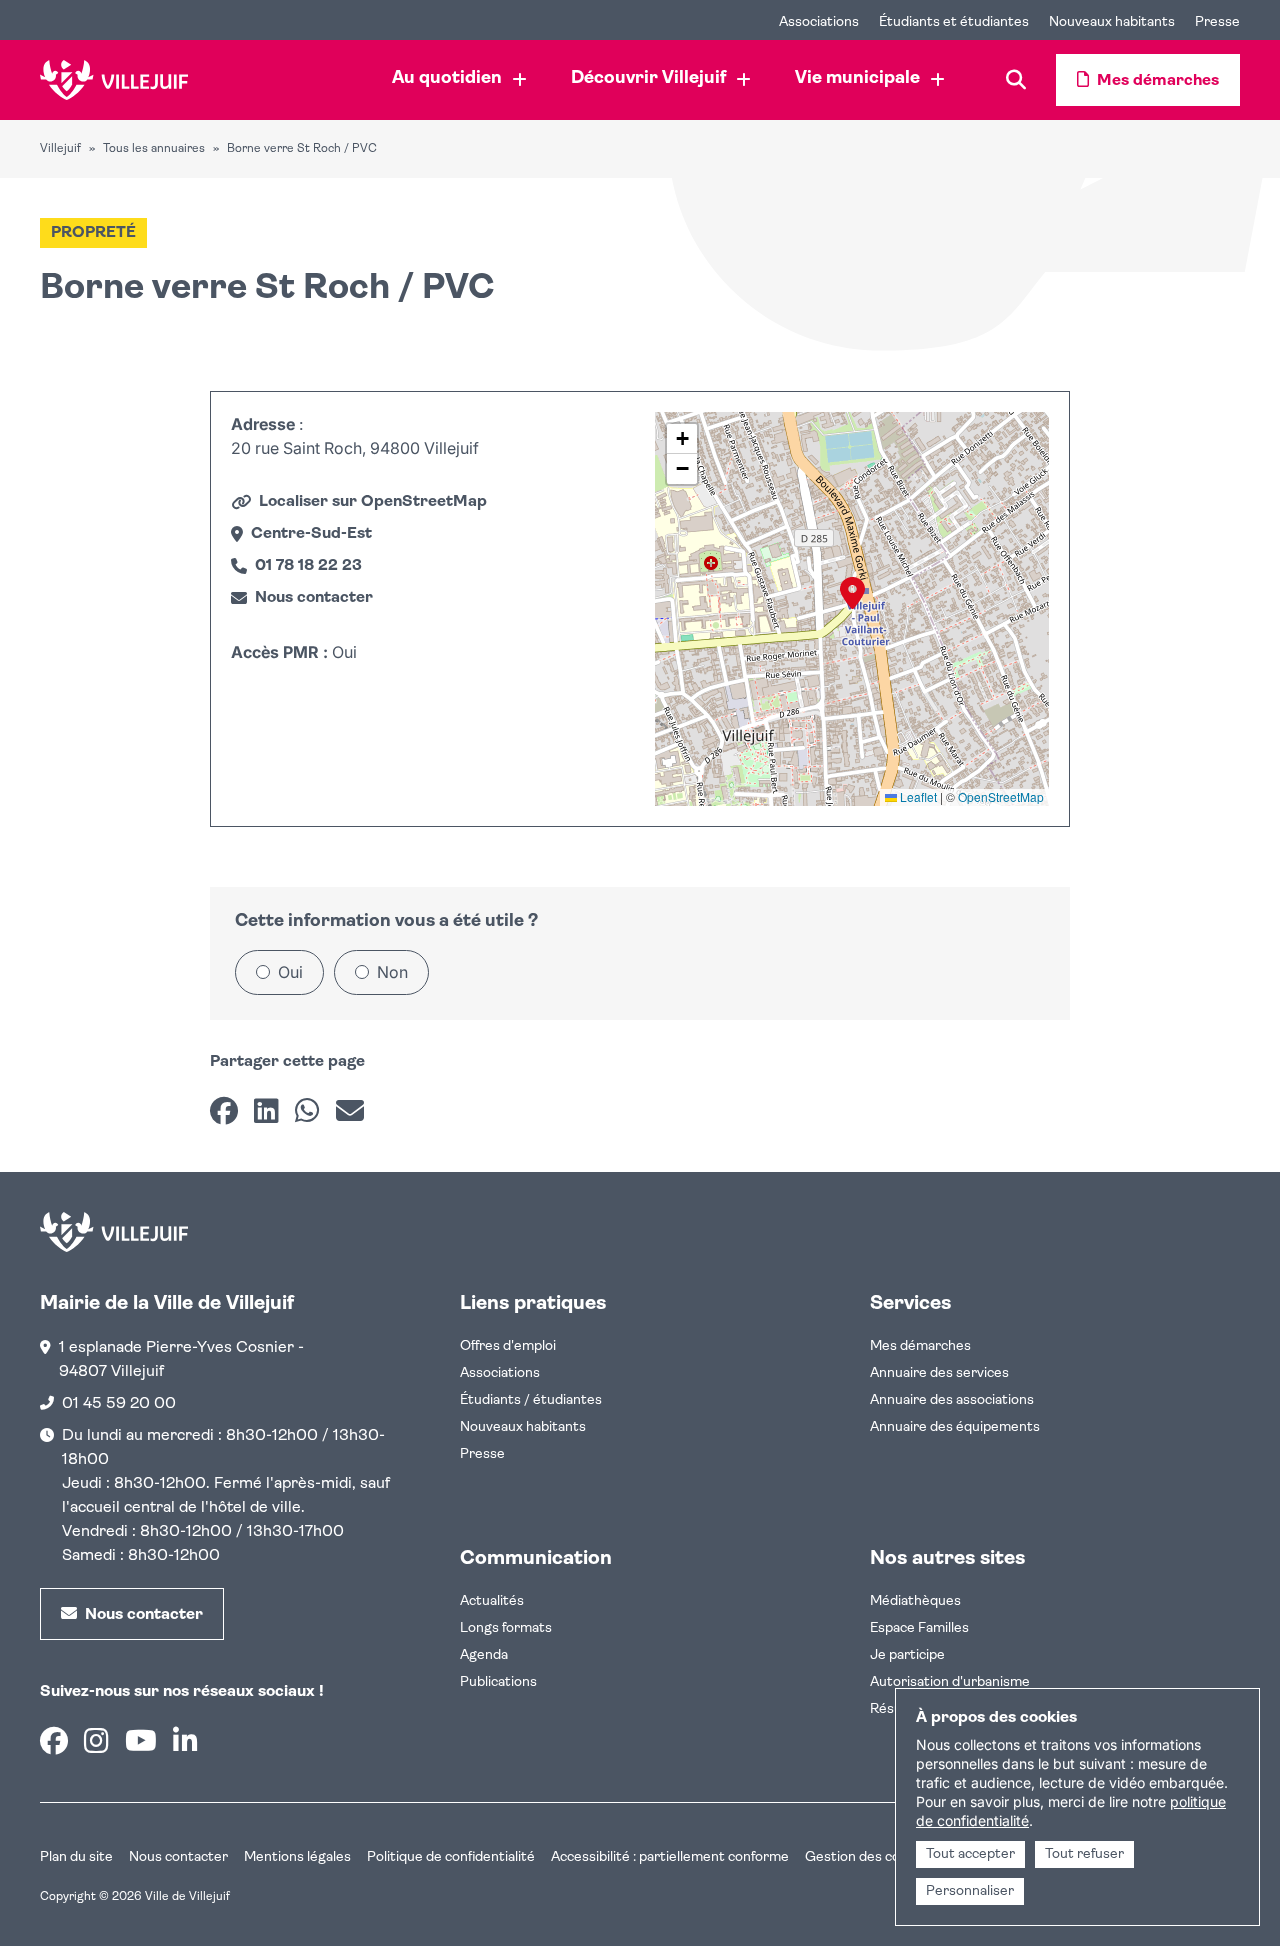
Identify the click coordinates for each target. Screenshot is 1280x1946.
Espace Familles (919, 1628)
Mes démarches (920, 1346)
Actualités (492, 1601)
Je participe (907, 1655)
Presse (482, 1454)
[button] (852, 593)
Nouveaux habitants (523, 1427)
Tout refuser (1084, 1854)
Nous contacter (178, 1857)
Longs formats (506, 1628)
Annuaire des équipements (955, 1427)
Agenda (484, 1655)
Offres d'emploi (508, 1346)
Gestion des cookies (869, 1857)
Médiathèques (915, 1601)
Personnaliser (970, 1891)
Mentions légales (297, 1857)
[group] (852, 609)
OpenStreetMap (1001, 796)
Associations (500, 1373)
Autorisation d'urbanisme (950, 1682)
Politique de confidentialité (451, 1857)
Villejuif (60, 149)
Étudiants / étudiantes (531, 1400)
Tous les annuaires (154, 149)
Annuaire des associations (952, 1400)
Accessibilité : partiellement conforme (670, 1857)
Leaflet (917, 796)
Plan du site (76, 1857)
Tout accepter (970, 1854)
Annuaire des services (939, 1373)
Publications (498, 1682)
